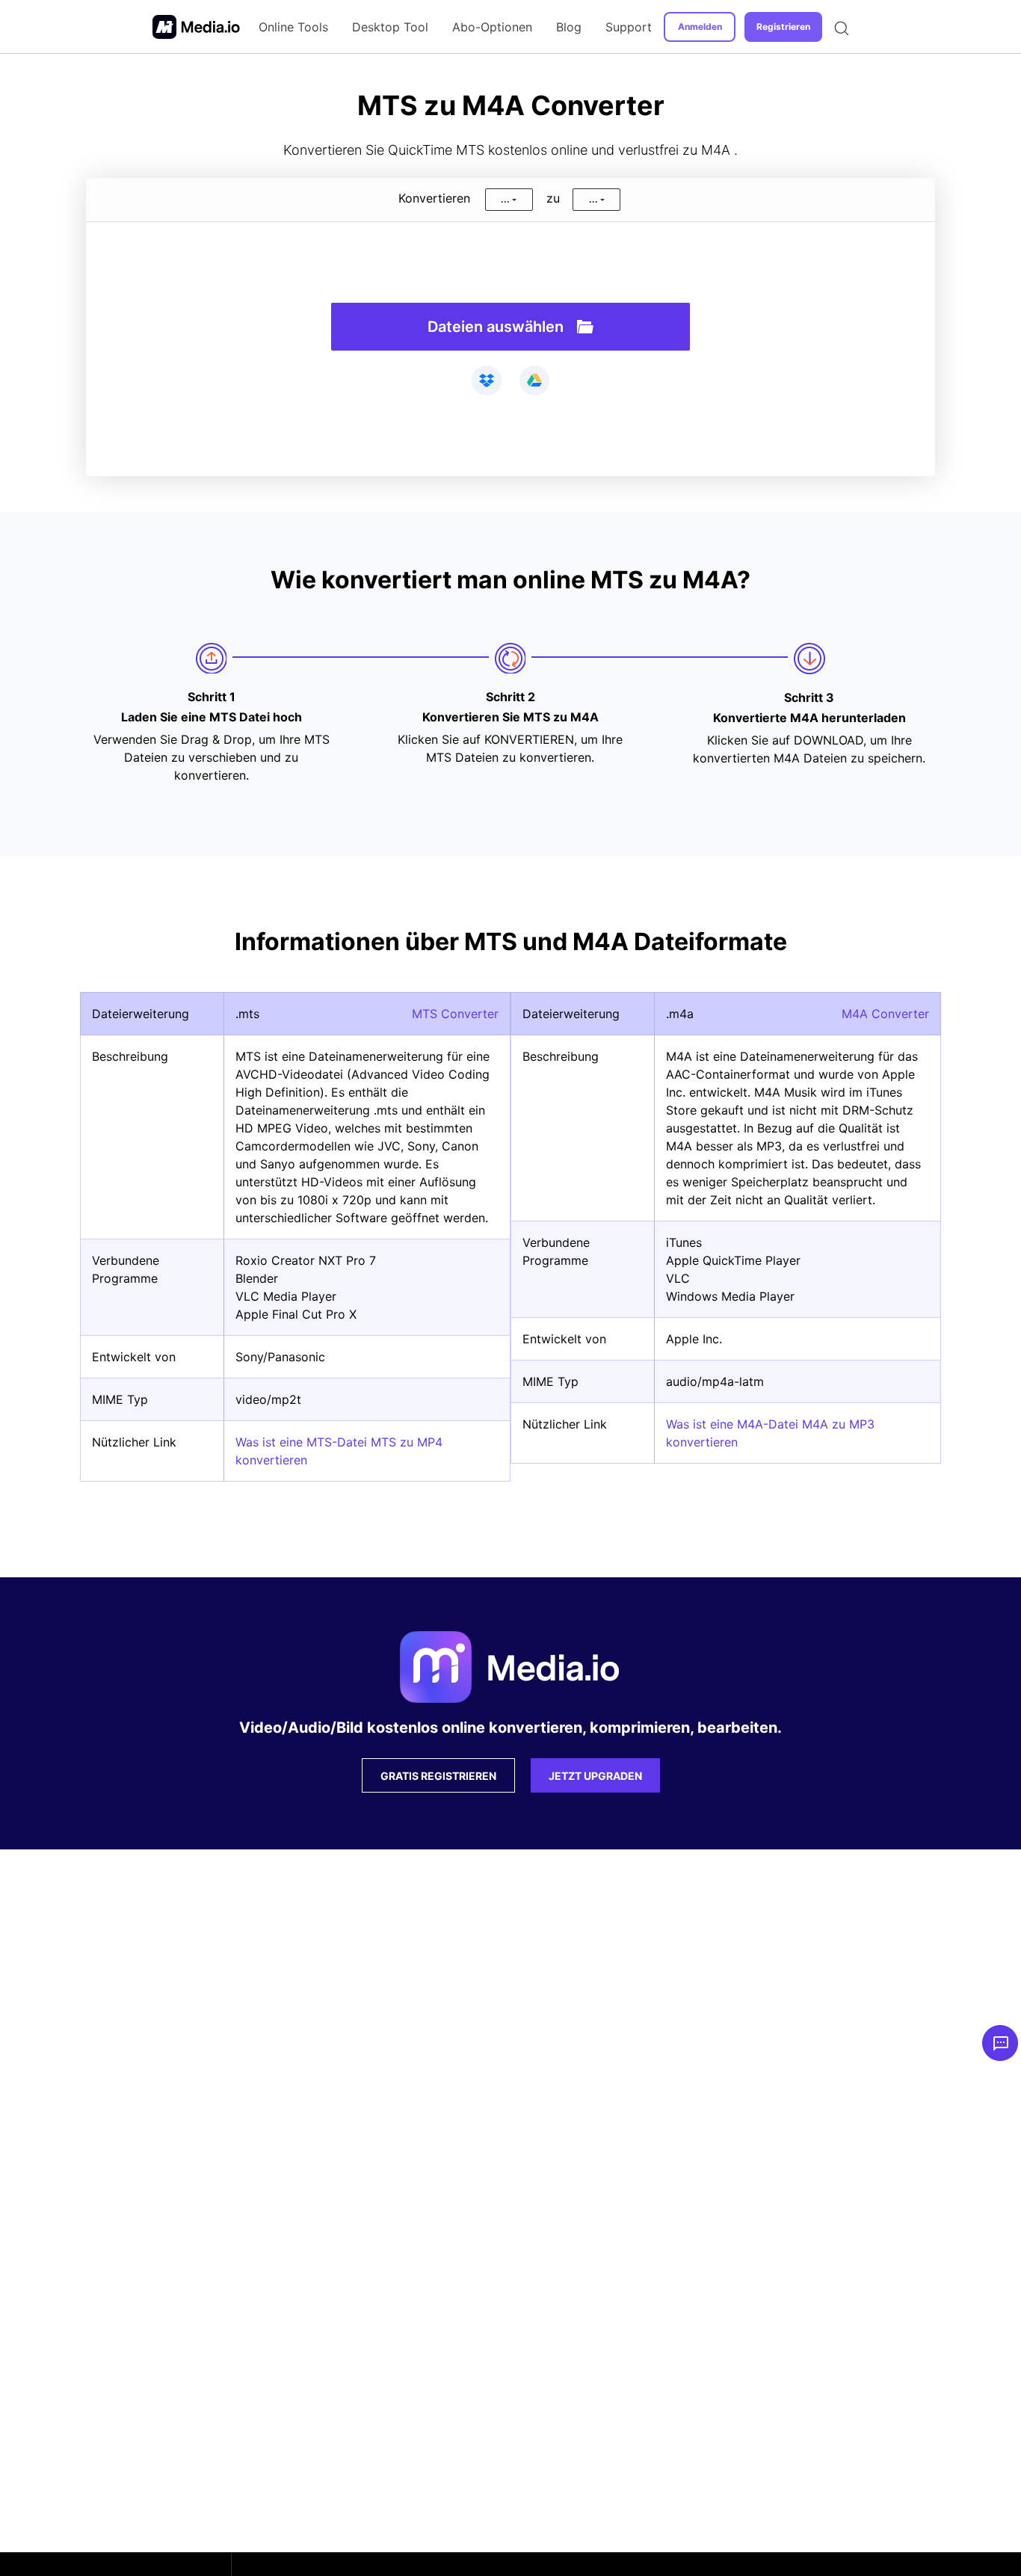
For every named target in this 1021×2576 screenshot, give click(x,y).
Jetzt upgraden (595, 1776)
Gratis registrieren (438, 1776)
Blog (569, 27)
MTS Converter (455, 1014)
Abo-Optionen (492, 27)
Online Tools (293, 27)
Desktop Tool (390, 27)
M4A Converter (885, 1014)
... (505, 199)
